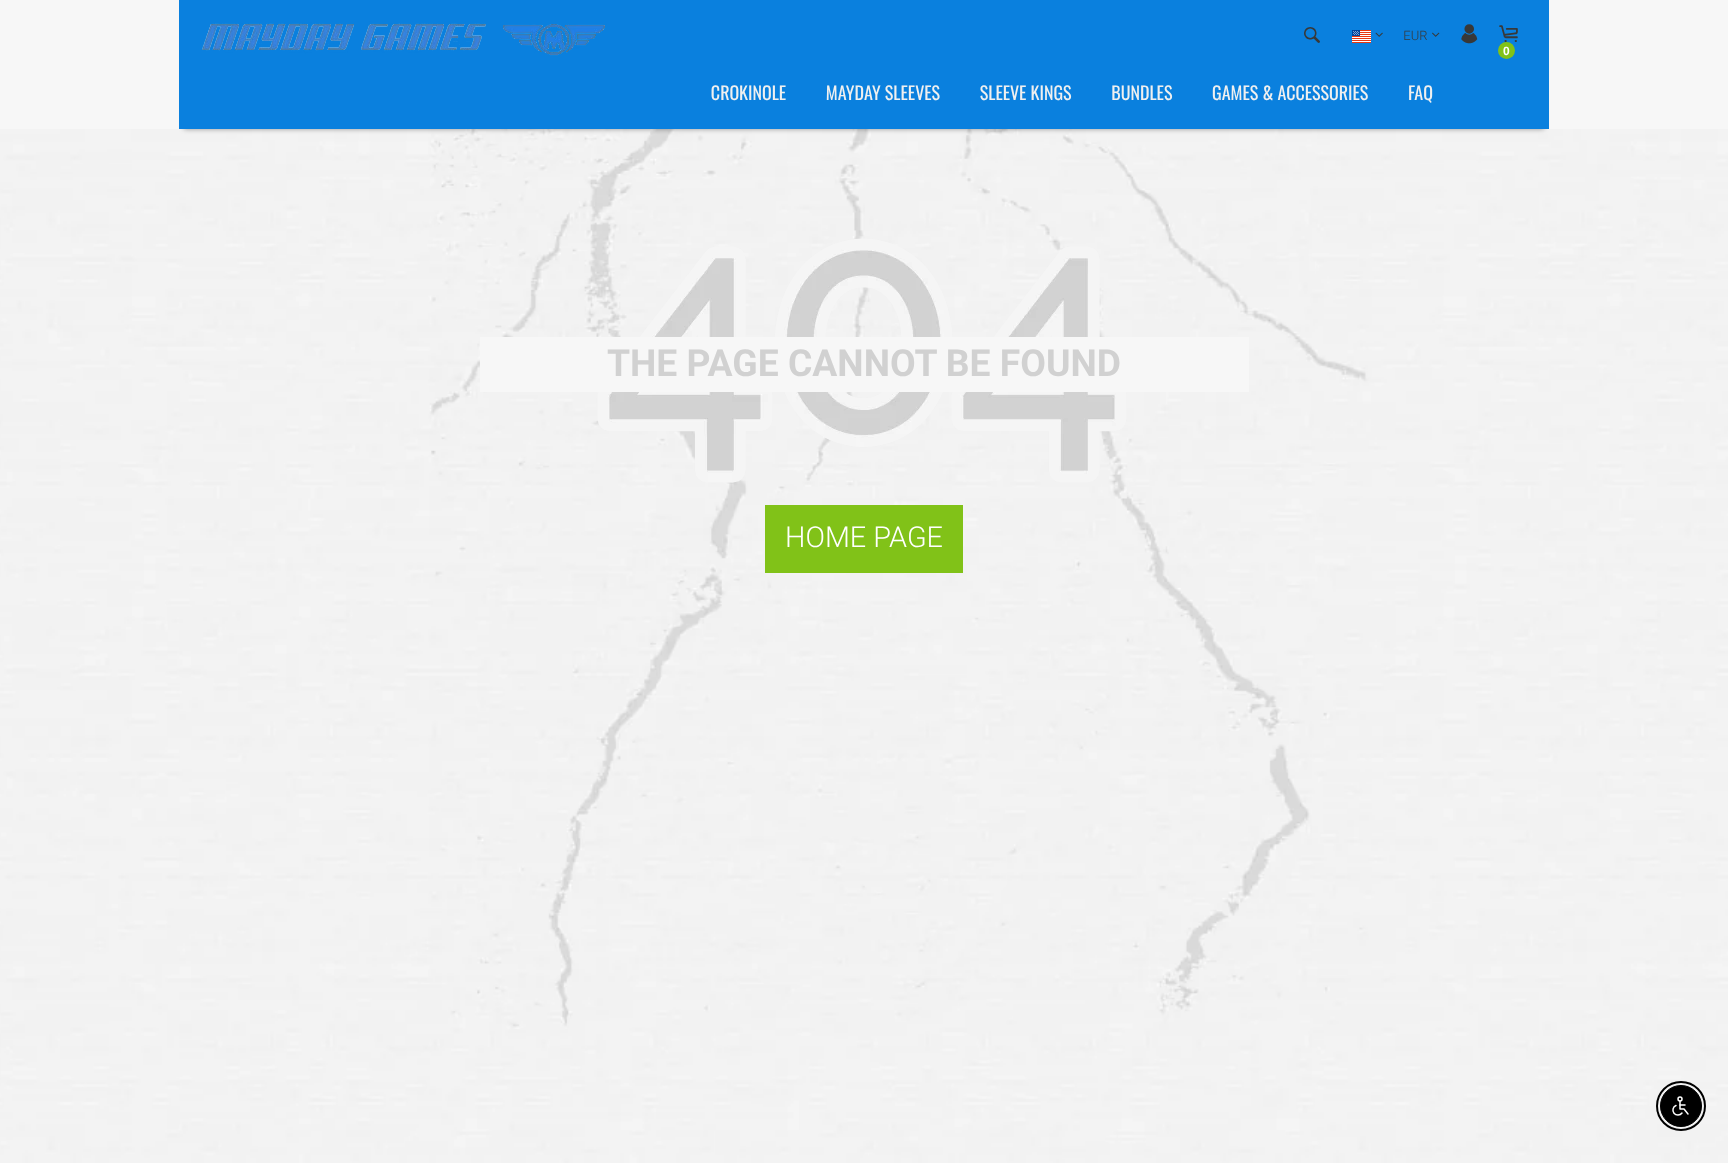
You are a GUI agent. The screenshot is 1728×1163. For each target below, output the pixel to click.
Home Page (864, 538)
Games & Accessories (1290, 93)
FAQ (1420, 93)
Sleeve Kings (1026, 93)
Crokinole (748, 93)
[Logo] (407, 36)
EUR (1415, 36)
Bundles (1141, 93)
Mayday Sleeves (883, 93)
